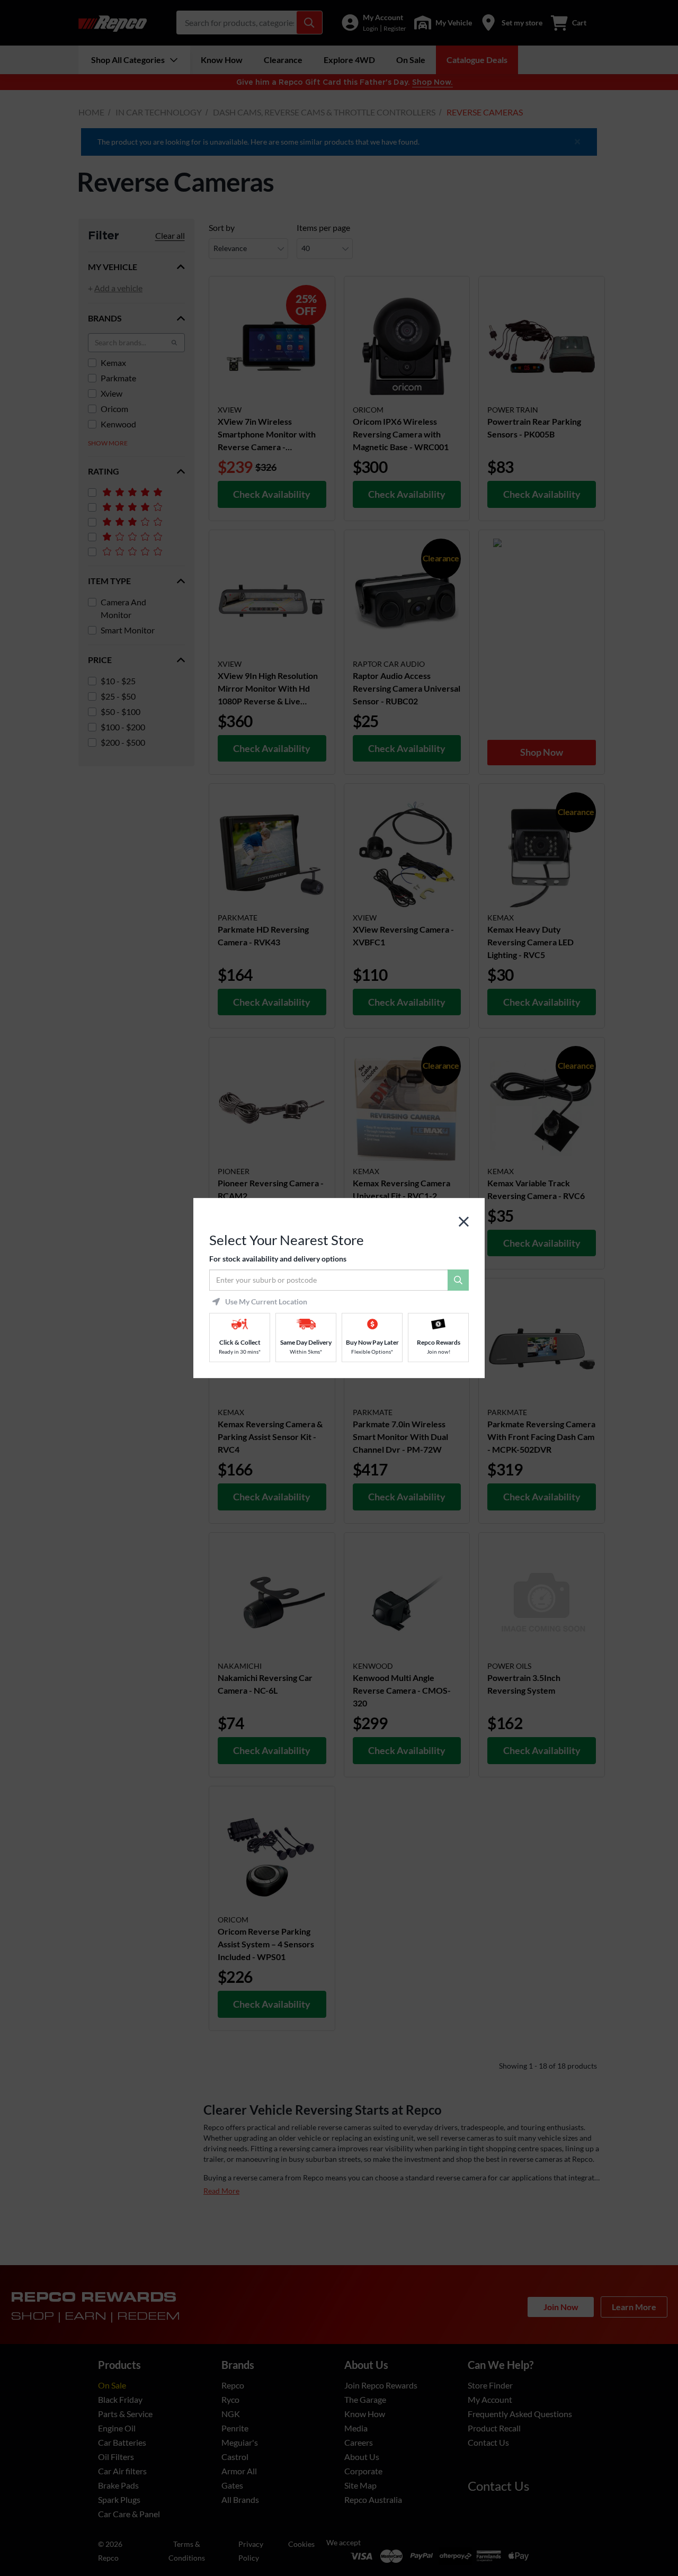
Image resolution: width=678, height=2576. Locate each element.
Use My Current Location (266, 1302)
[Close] (464, 1222)
